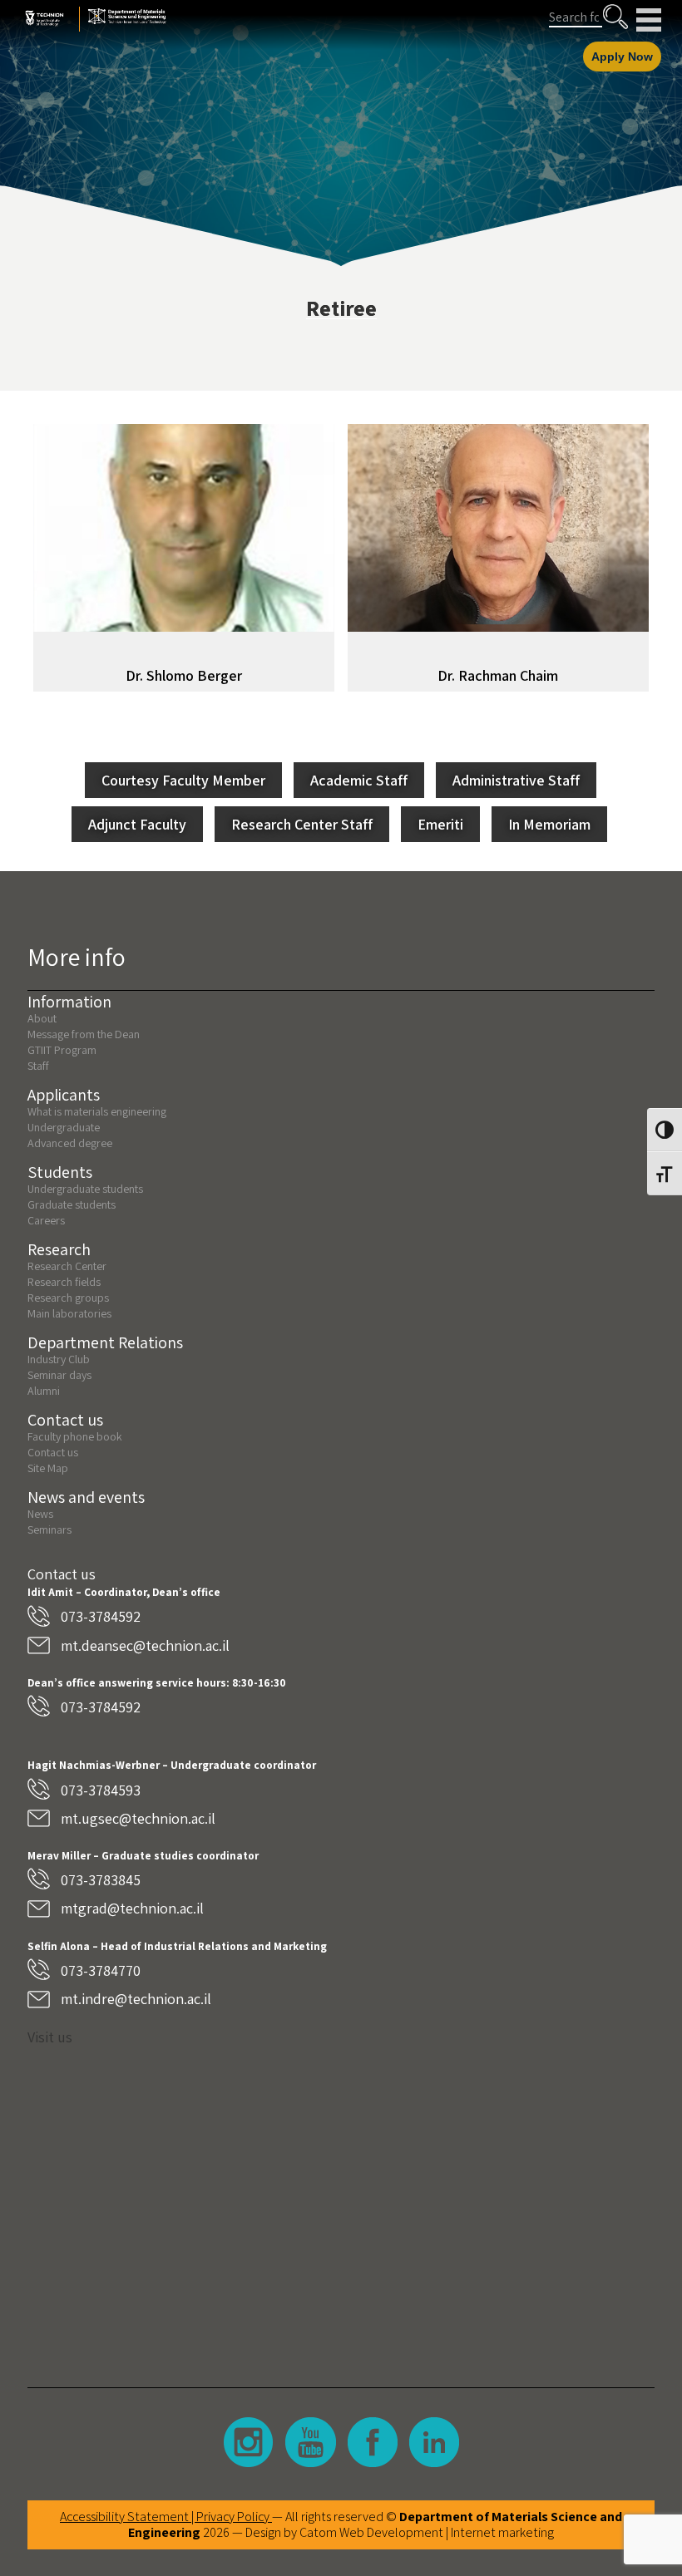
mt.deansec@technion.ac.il (145, 1645)
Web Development (391, 2532)
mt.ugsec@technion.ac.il (138, 1818)
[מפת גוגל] (341, 2204)
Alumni (44, 1391)
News (40, 1514)
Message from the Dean (84, 1034)
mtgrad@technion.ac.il (132, 1908)
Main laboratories (69, 1313)
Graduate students (72, 1204)
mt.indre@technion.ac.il (136, 1999)
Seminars (49, 1529)
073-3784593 (101, 1790)
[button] (615, 17)
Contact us (53, 1452)
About (42, 1018)
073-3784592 (101, 1616)
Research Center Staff (302, 824)
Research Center (67, 1266)
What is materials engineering (97, 1111)
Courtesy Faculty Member (183, 780)
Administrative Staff (516, 780)
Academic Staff (359, 780)
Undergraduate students (85, 1189)
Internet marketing (502, 2532)
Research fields (64, 1282)
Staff (38, 1066)
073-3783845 (101, 1880)
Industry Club (59, 1359)
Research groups (68, 1298)
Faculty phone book (75, 1436)
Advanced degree (70, 1143)
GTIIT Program (62, 1050)
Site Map (48, 1468)
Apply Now (622, 57)
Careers (46, 1220)
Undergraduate (64, 1127)
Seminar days (59, 1375)
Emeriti (440, 824)
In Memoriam (549, 824)
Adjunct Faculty (137, 824)
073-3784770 (101, 1970)
